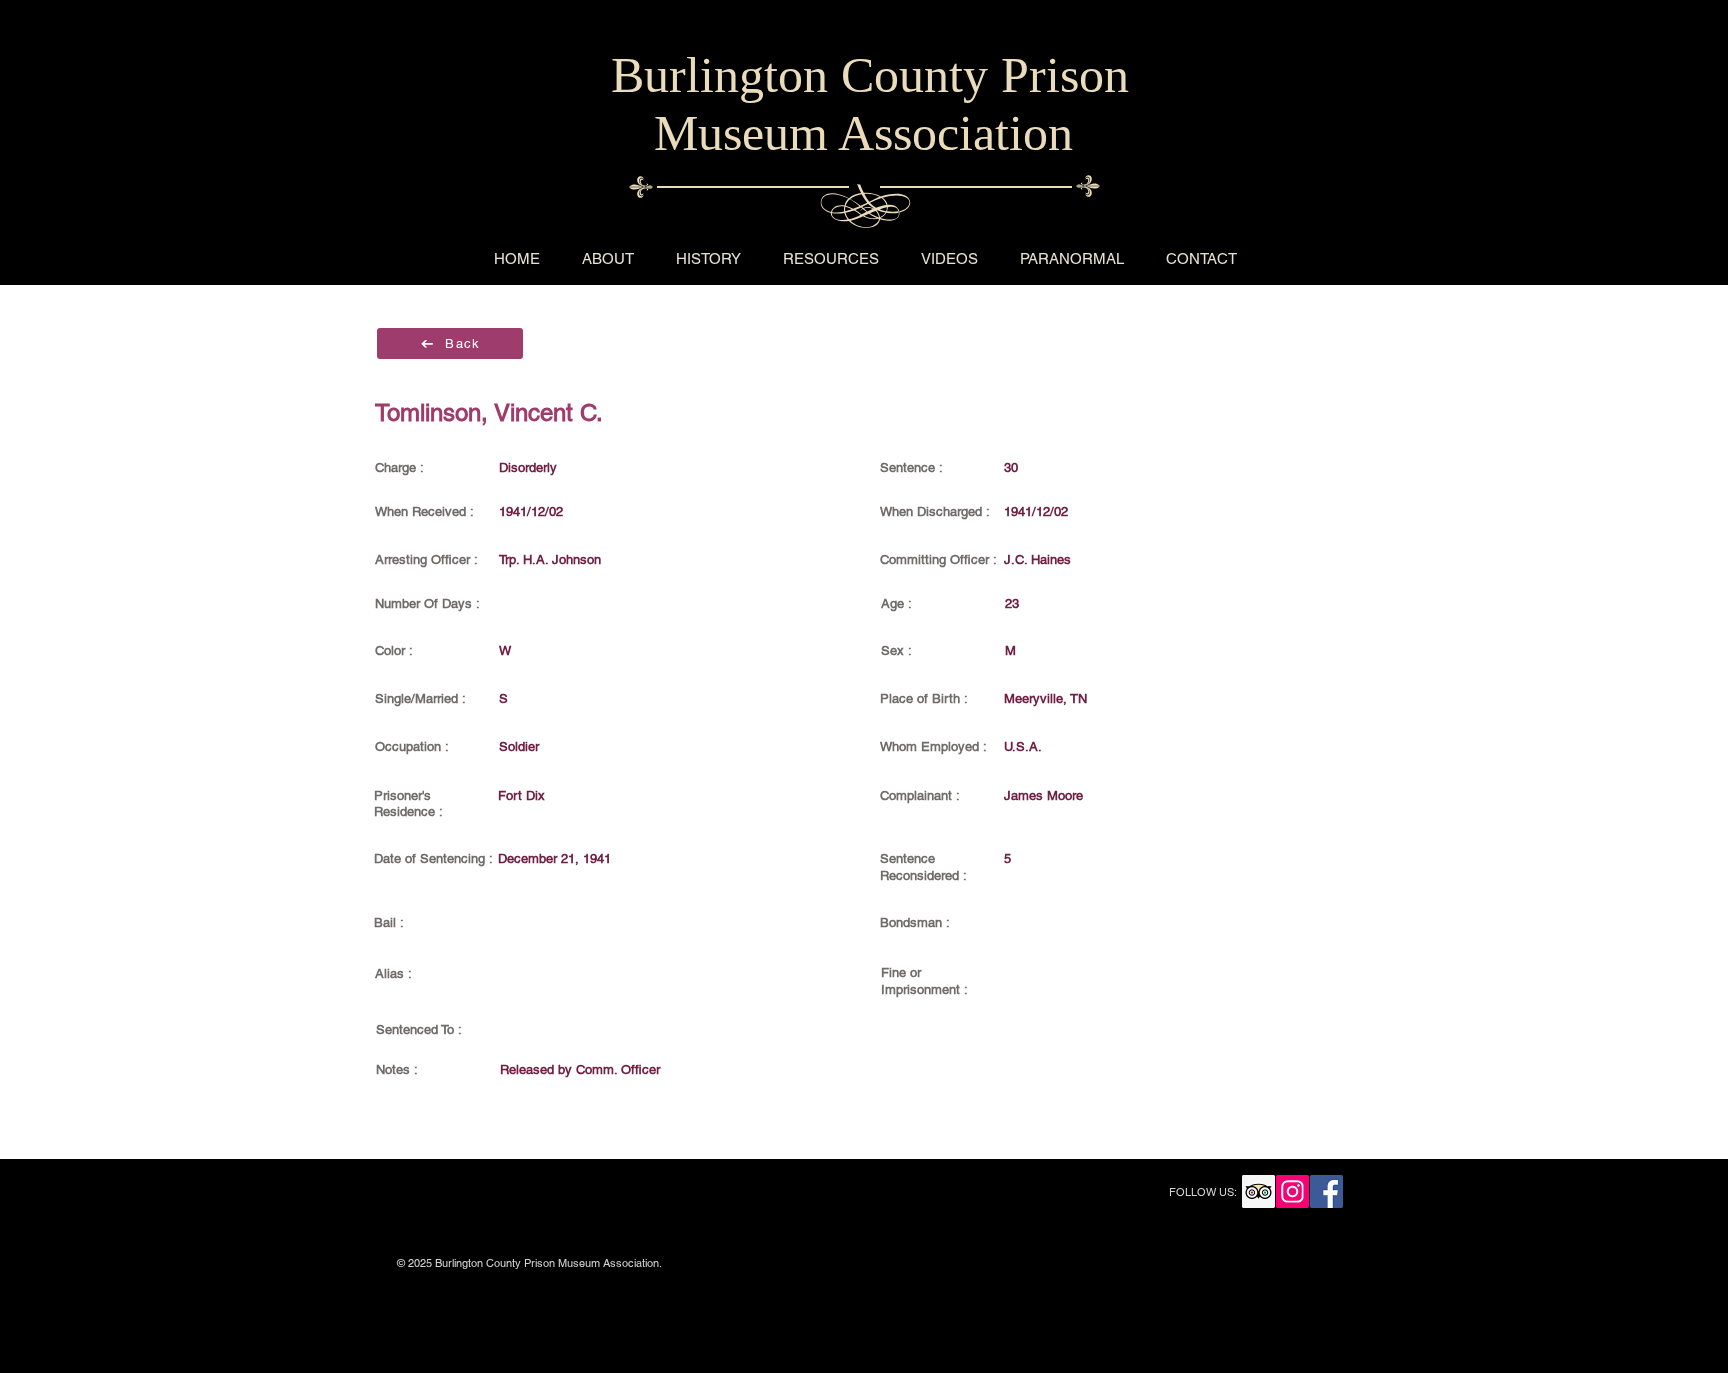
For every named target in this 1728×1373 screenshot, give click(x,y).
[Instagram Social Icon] (1292, 1191)
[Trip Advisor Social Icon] (1258, 1191)
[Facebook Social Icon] (1326, 1191)
